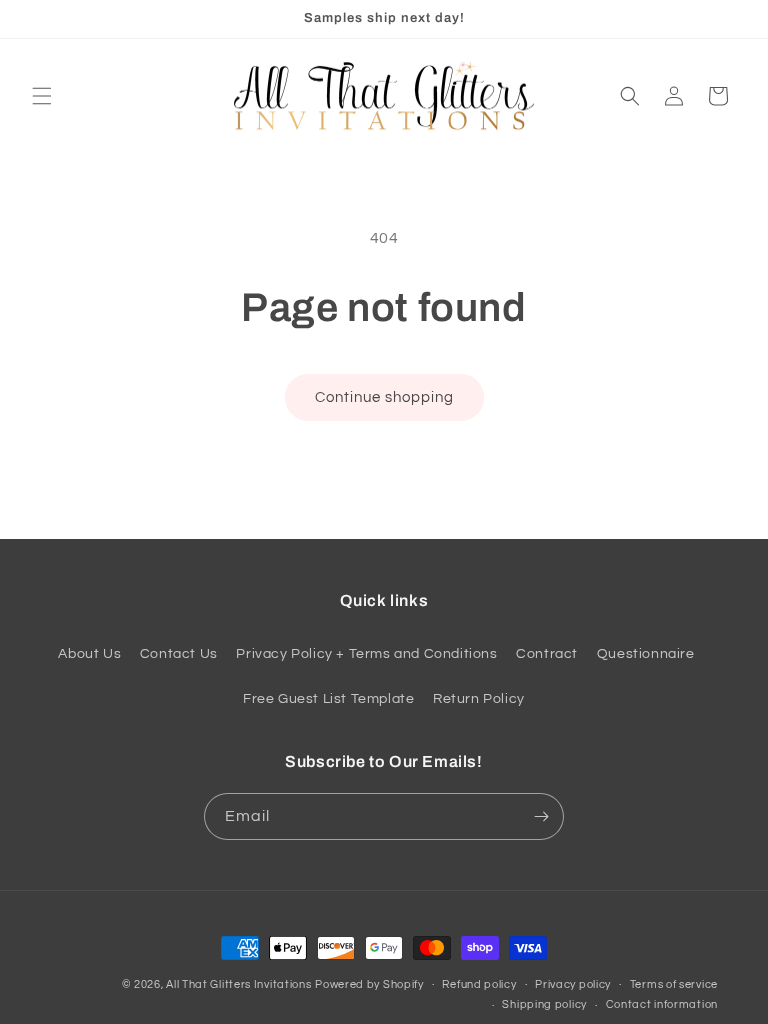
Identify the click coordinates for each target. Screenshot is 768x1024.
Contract (547, 654)
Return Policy (479, 699)
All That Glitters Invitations (238, 984)
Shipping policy (544, 1004)
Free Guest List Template (328, 699)
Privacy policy (573, 984)
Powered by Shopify (369, 984)
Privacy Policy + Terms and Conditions (366, 654)
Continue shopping (384, 397)
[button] (42, 96)
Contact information (662, 1004)
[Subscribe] (541, 816)
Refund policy (479, 984)
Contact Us (179, 654)
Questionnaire (646, 654)
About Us (89, 654)
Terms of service (674, 984)
